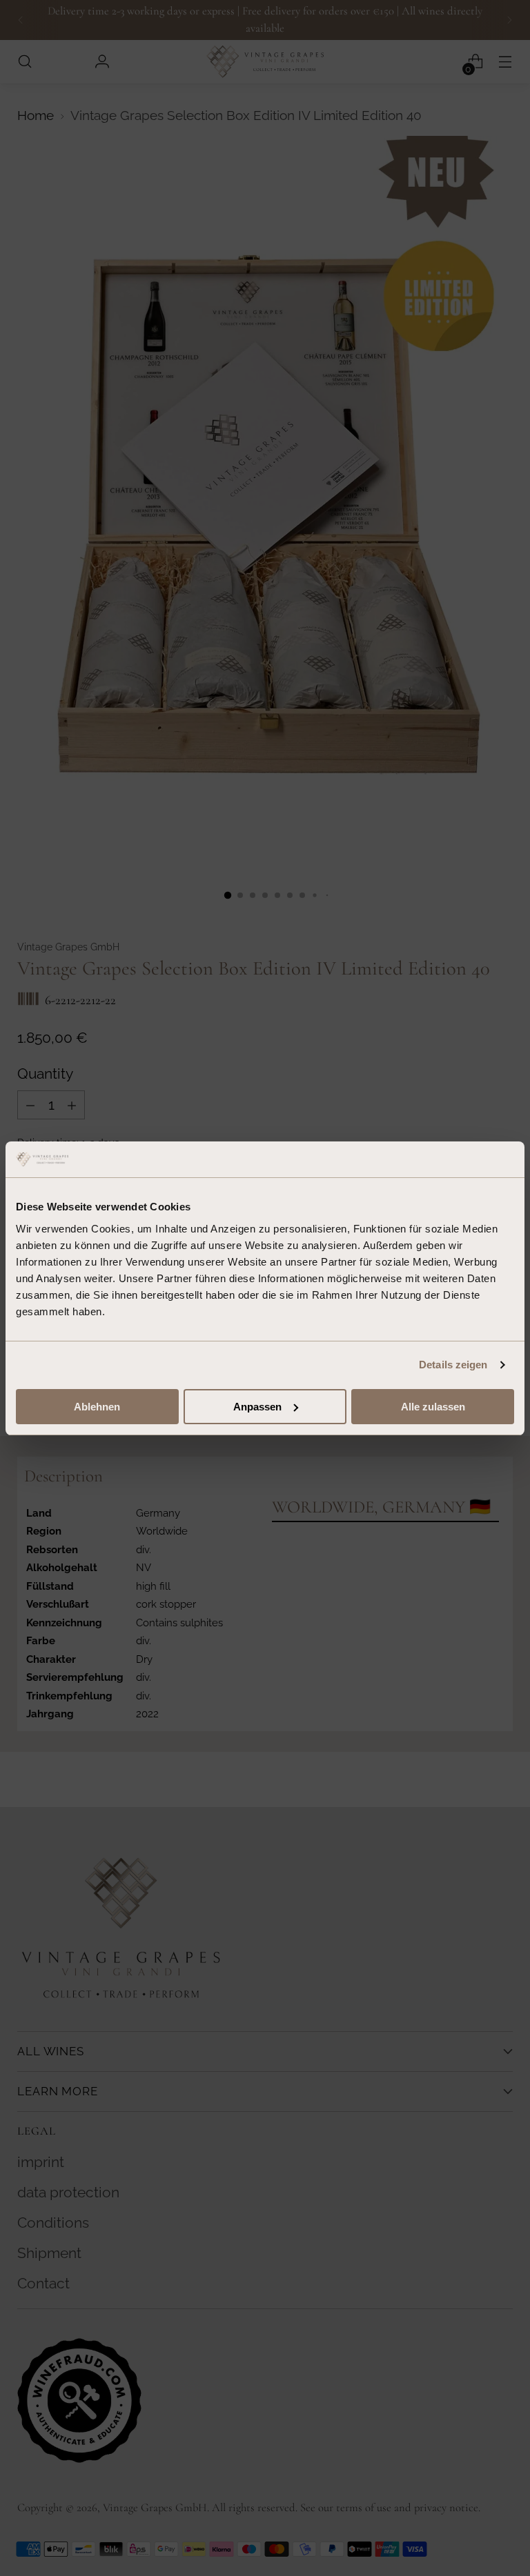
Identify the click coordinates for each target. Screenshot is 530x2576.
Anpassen (257, 1407)
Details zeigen (453, 1365)
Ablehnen (97, 1407)
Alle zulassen (433, 1407)
